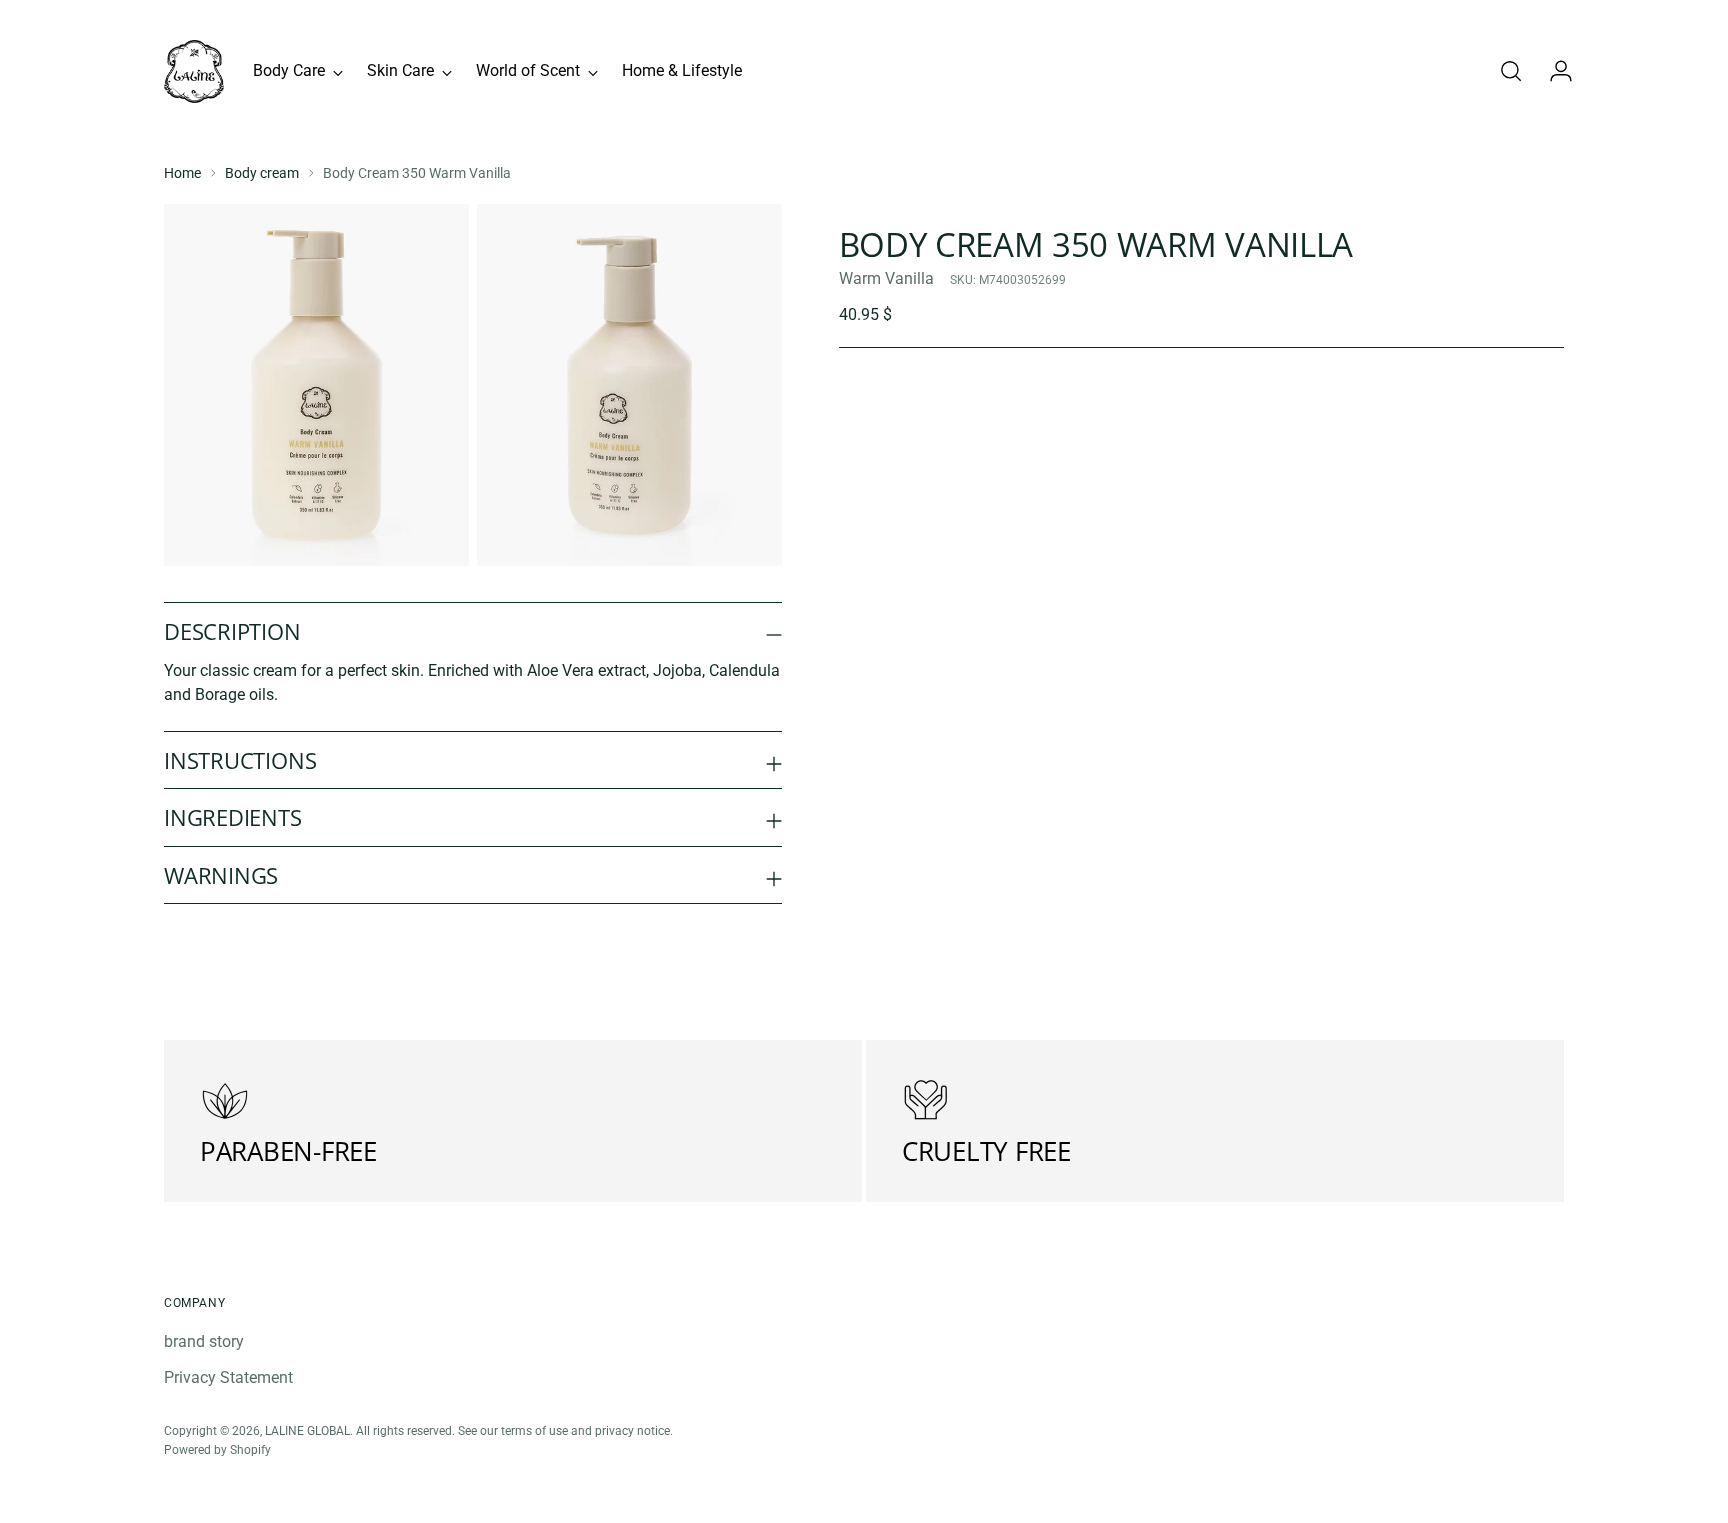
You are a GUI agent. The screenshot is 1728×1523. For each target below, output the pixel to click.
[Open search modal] (1511, 71)
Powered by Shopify (217, 1449)
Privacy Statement (228, 1377)
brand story (204, 1341)
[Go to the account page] (1553, 71)
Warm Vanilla (886, 278)
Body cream (262, 173)
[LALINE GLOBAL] (194, 71)
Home (182, 173)
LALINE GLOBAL (307, 1430)
